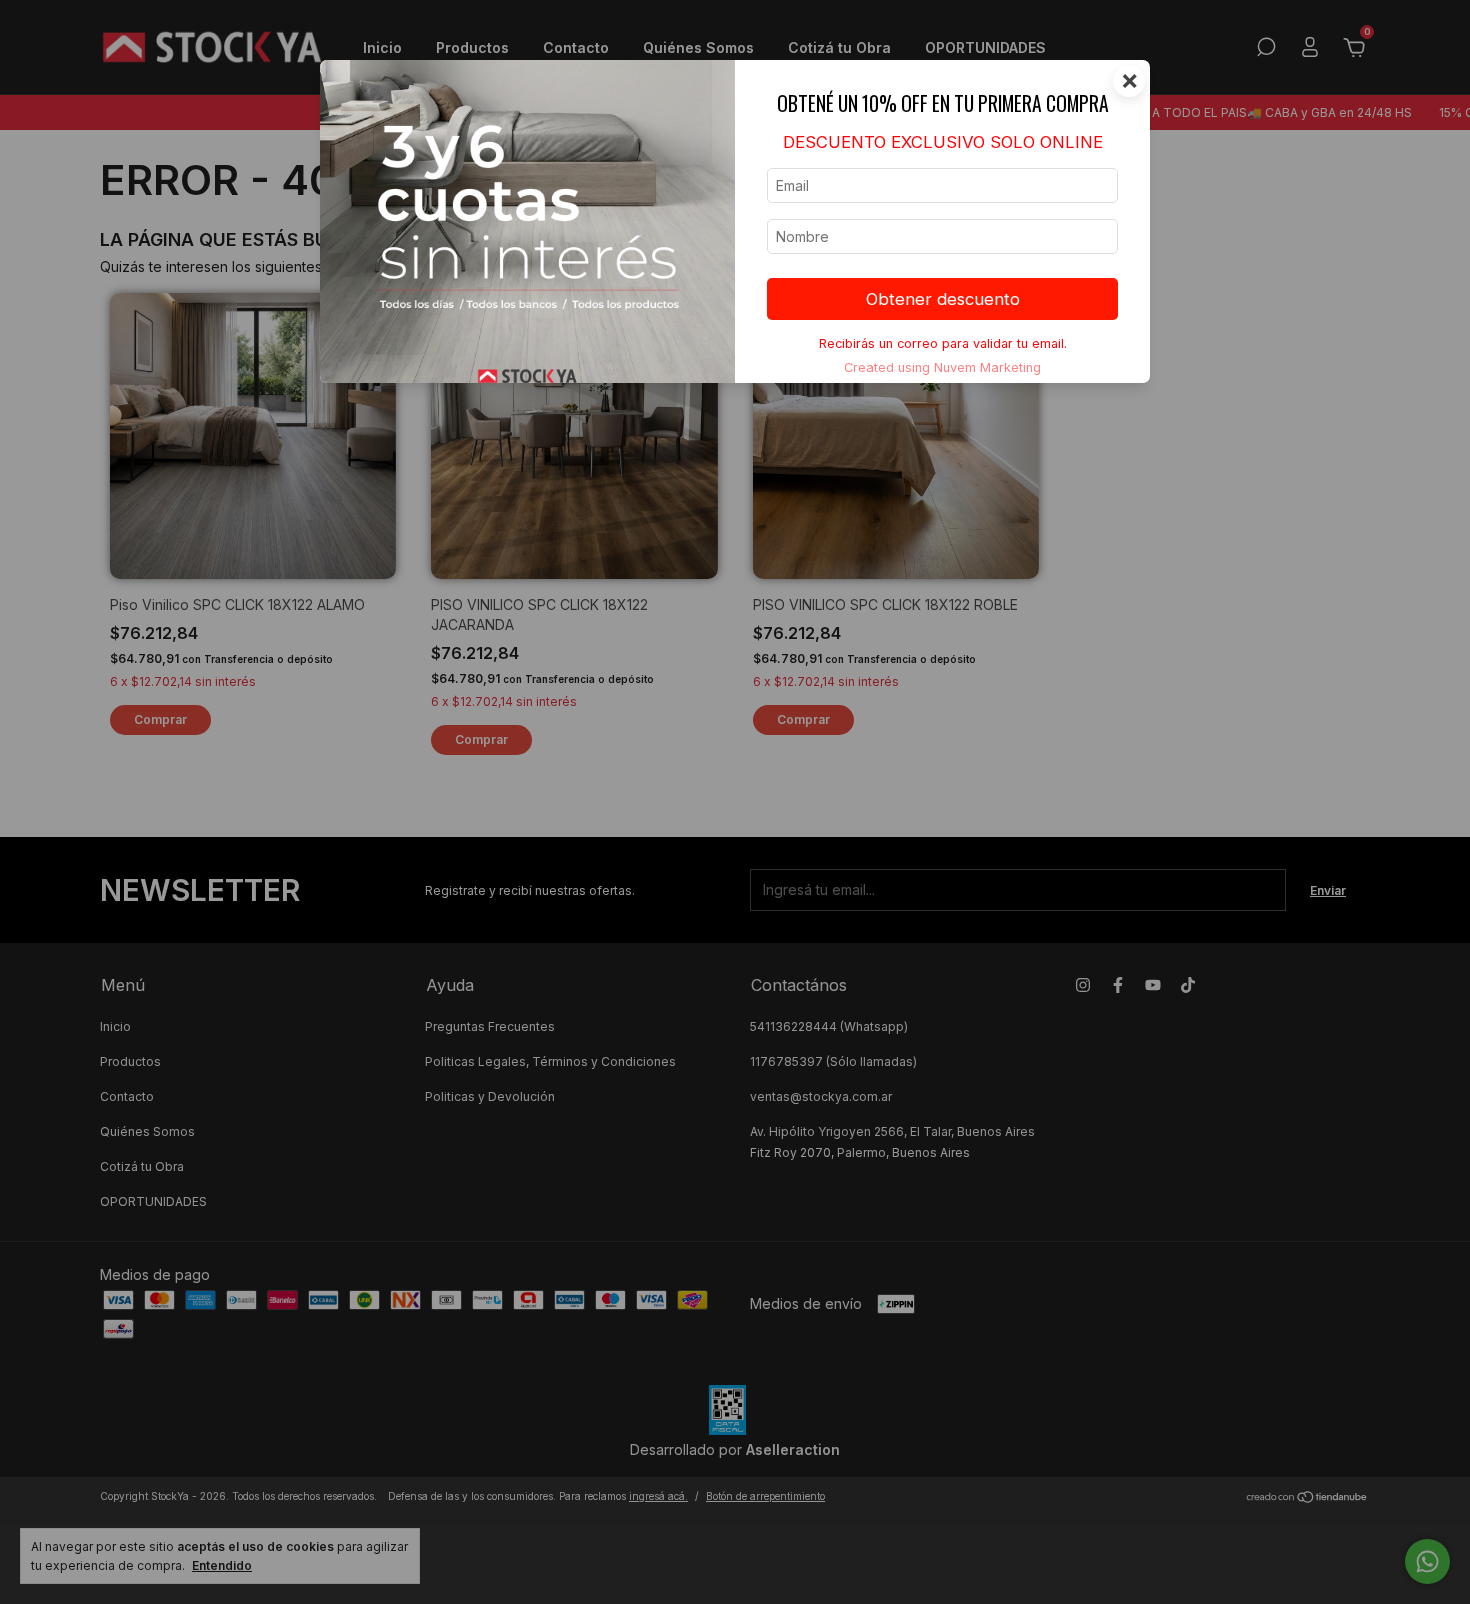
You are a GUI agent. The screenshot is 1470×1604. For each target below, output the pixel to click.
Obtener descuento (943, 299)
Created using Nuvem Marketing (942, 367)
